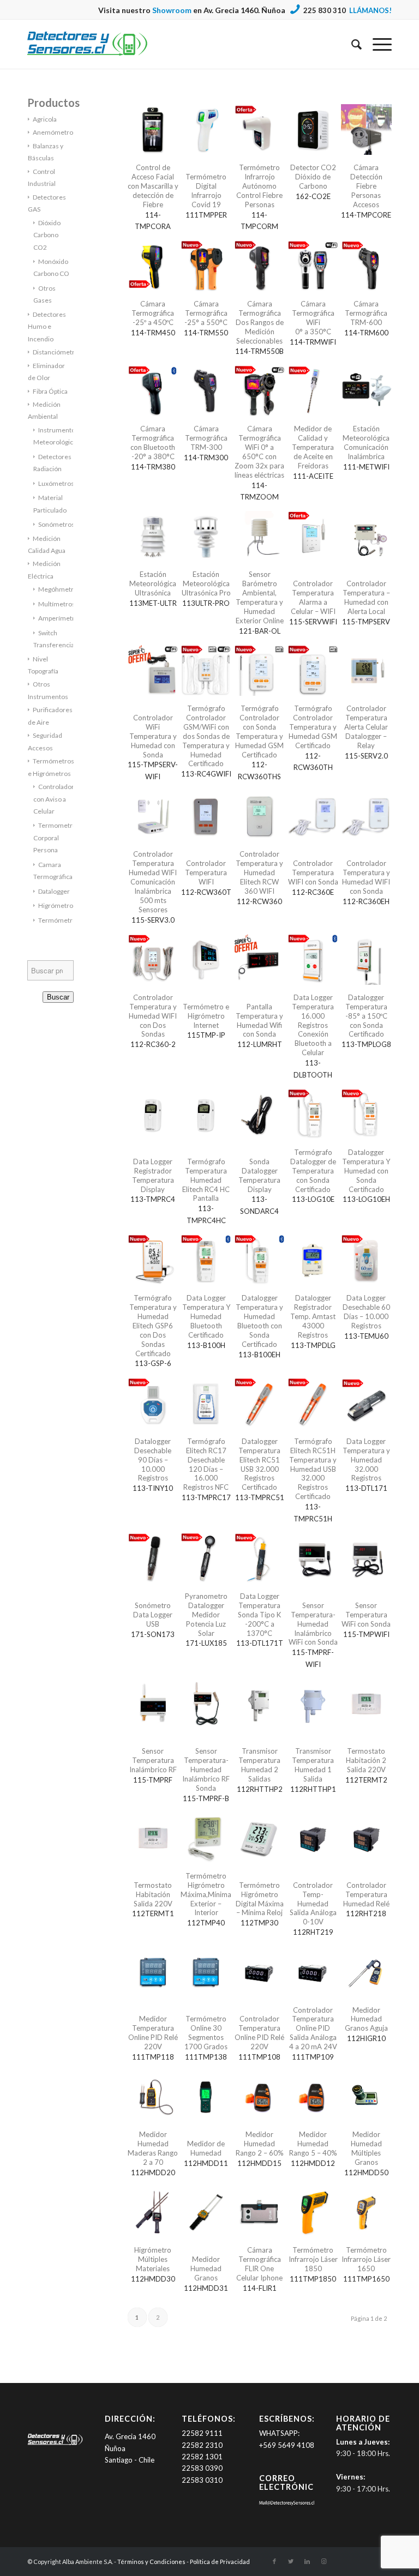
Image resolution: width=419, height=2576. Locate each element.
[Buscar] (351, 44)
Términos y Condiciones (151, 2562)
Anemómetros (55, 132)
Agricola (45, 119)
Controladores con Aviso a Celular (57, 799)
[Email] (287, 2503)
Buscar (58, 997)
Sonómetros (56, 524)
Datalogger (54, 891)
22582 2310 (202, 2445)
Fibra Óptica (50, 391)
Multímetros (57, 604)
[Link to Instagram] (324, 2561)
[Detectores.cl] (55, 2444)
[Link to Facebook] (274, 2561)
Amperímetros (60, 618)
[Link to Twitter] (291, 2561)
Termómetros (59, 920)
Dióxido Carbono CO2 (47, 235)
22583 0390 (202, 2468)
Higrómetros (57, 905)
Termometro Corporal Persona (55, 838)
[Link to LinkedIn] (307, 2561)
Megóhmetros (59, 589)
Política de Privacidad (220, 2562)
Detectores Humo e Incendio (47, 327)
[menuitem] (351, 44)
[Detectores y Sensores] (87, 44)
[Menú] (377, 44)
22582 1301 (202, 2457)
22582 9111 (202, 2433)
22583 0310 (202, 2480)
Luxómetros (56, 483)
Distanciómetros (57, 352)
